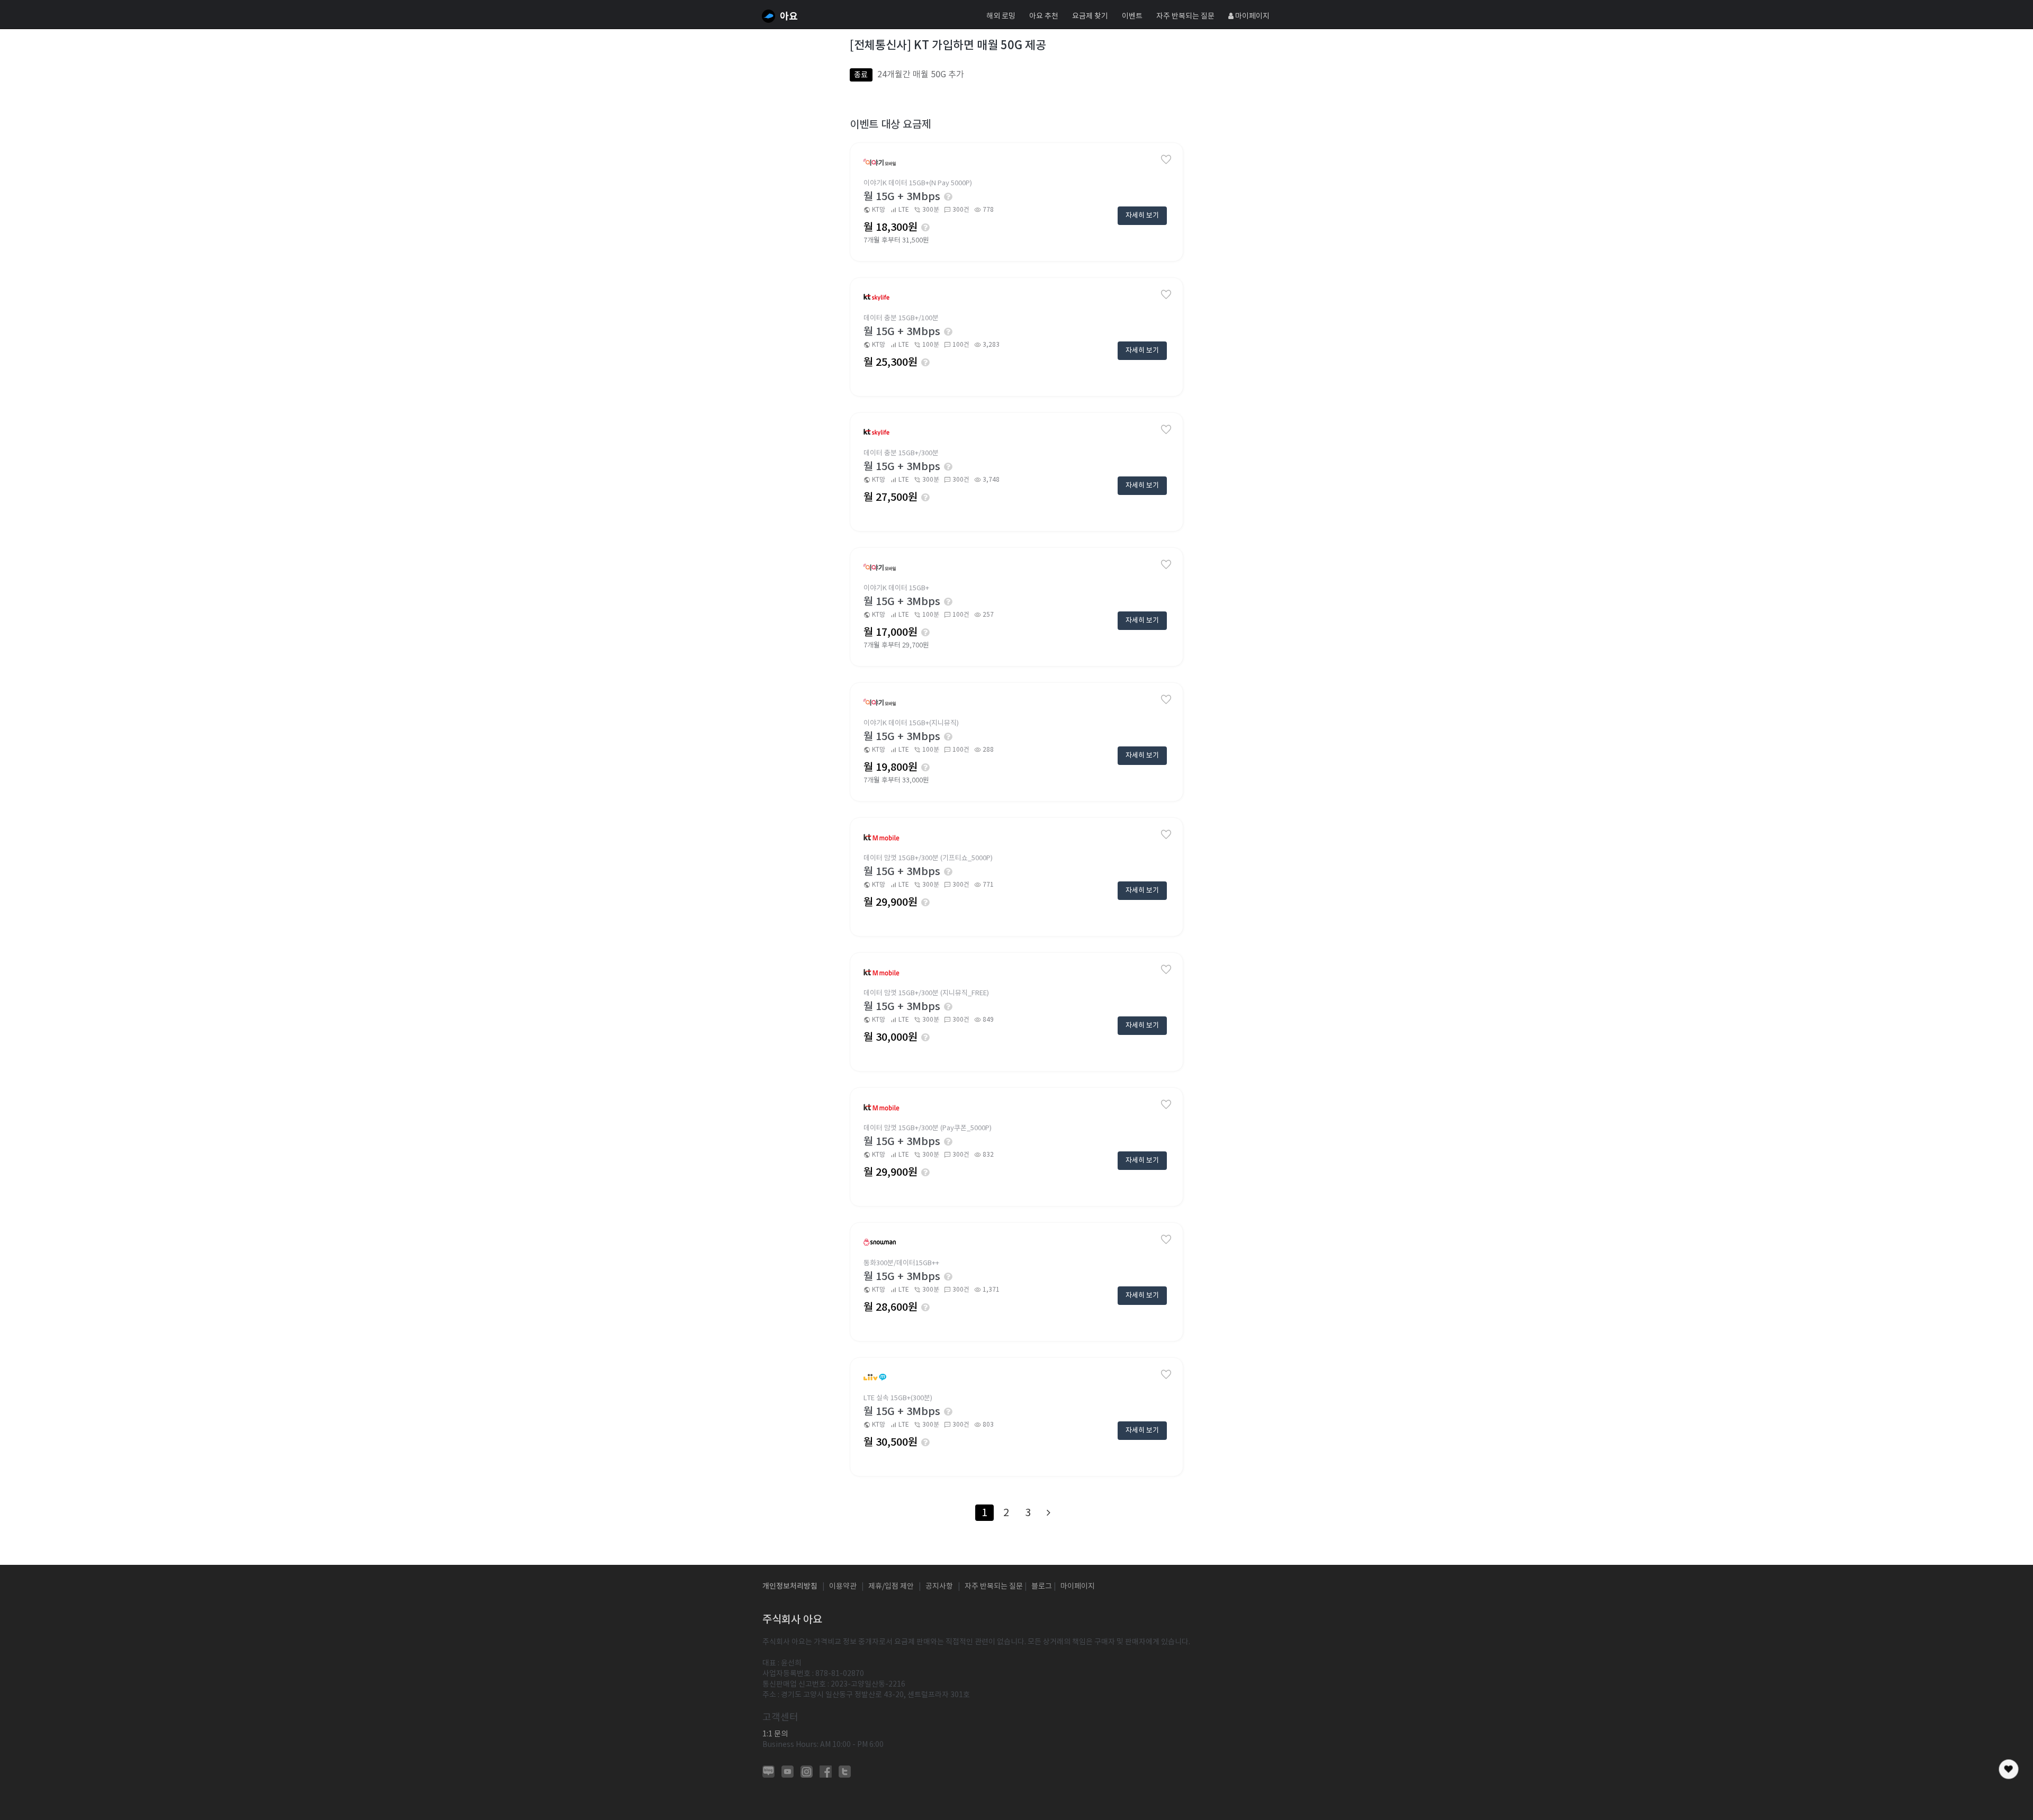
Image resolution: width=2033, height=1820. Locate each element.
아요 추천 (1044, 16)
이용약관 (843, 1586)
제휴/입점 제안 (891, 1586)
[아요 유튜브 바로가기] (788, 1771)
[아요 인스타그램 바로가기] (807, 1771)
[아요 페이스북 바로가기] (826, 1771)
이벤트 (1132, 16)
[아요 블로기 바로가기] (768, 1771)
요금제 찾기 (1090, 16)
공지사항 (939, 1586)
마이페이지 (1252, 16)
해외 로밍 (1001, 16)
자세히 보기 (1142, 215)
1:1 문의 (775, 1734)
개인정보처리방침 (790, 1586)
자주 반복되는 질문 (1185, 16)
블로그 (1042, 1586)
